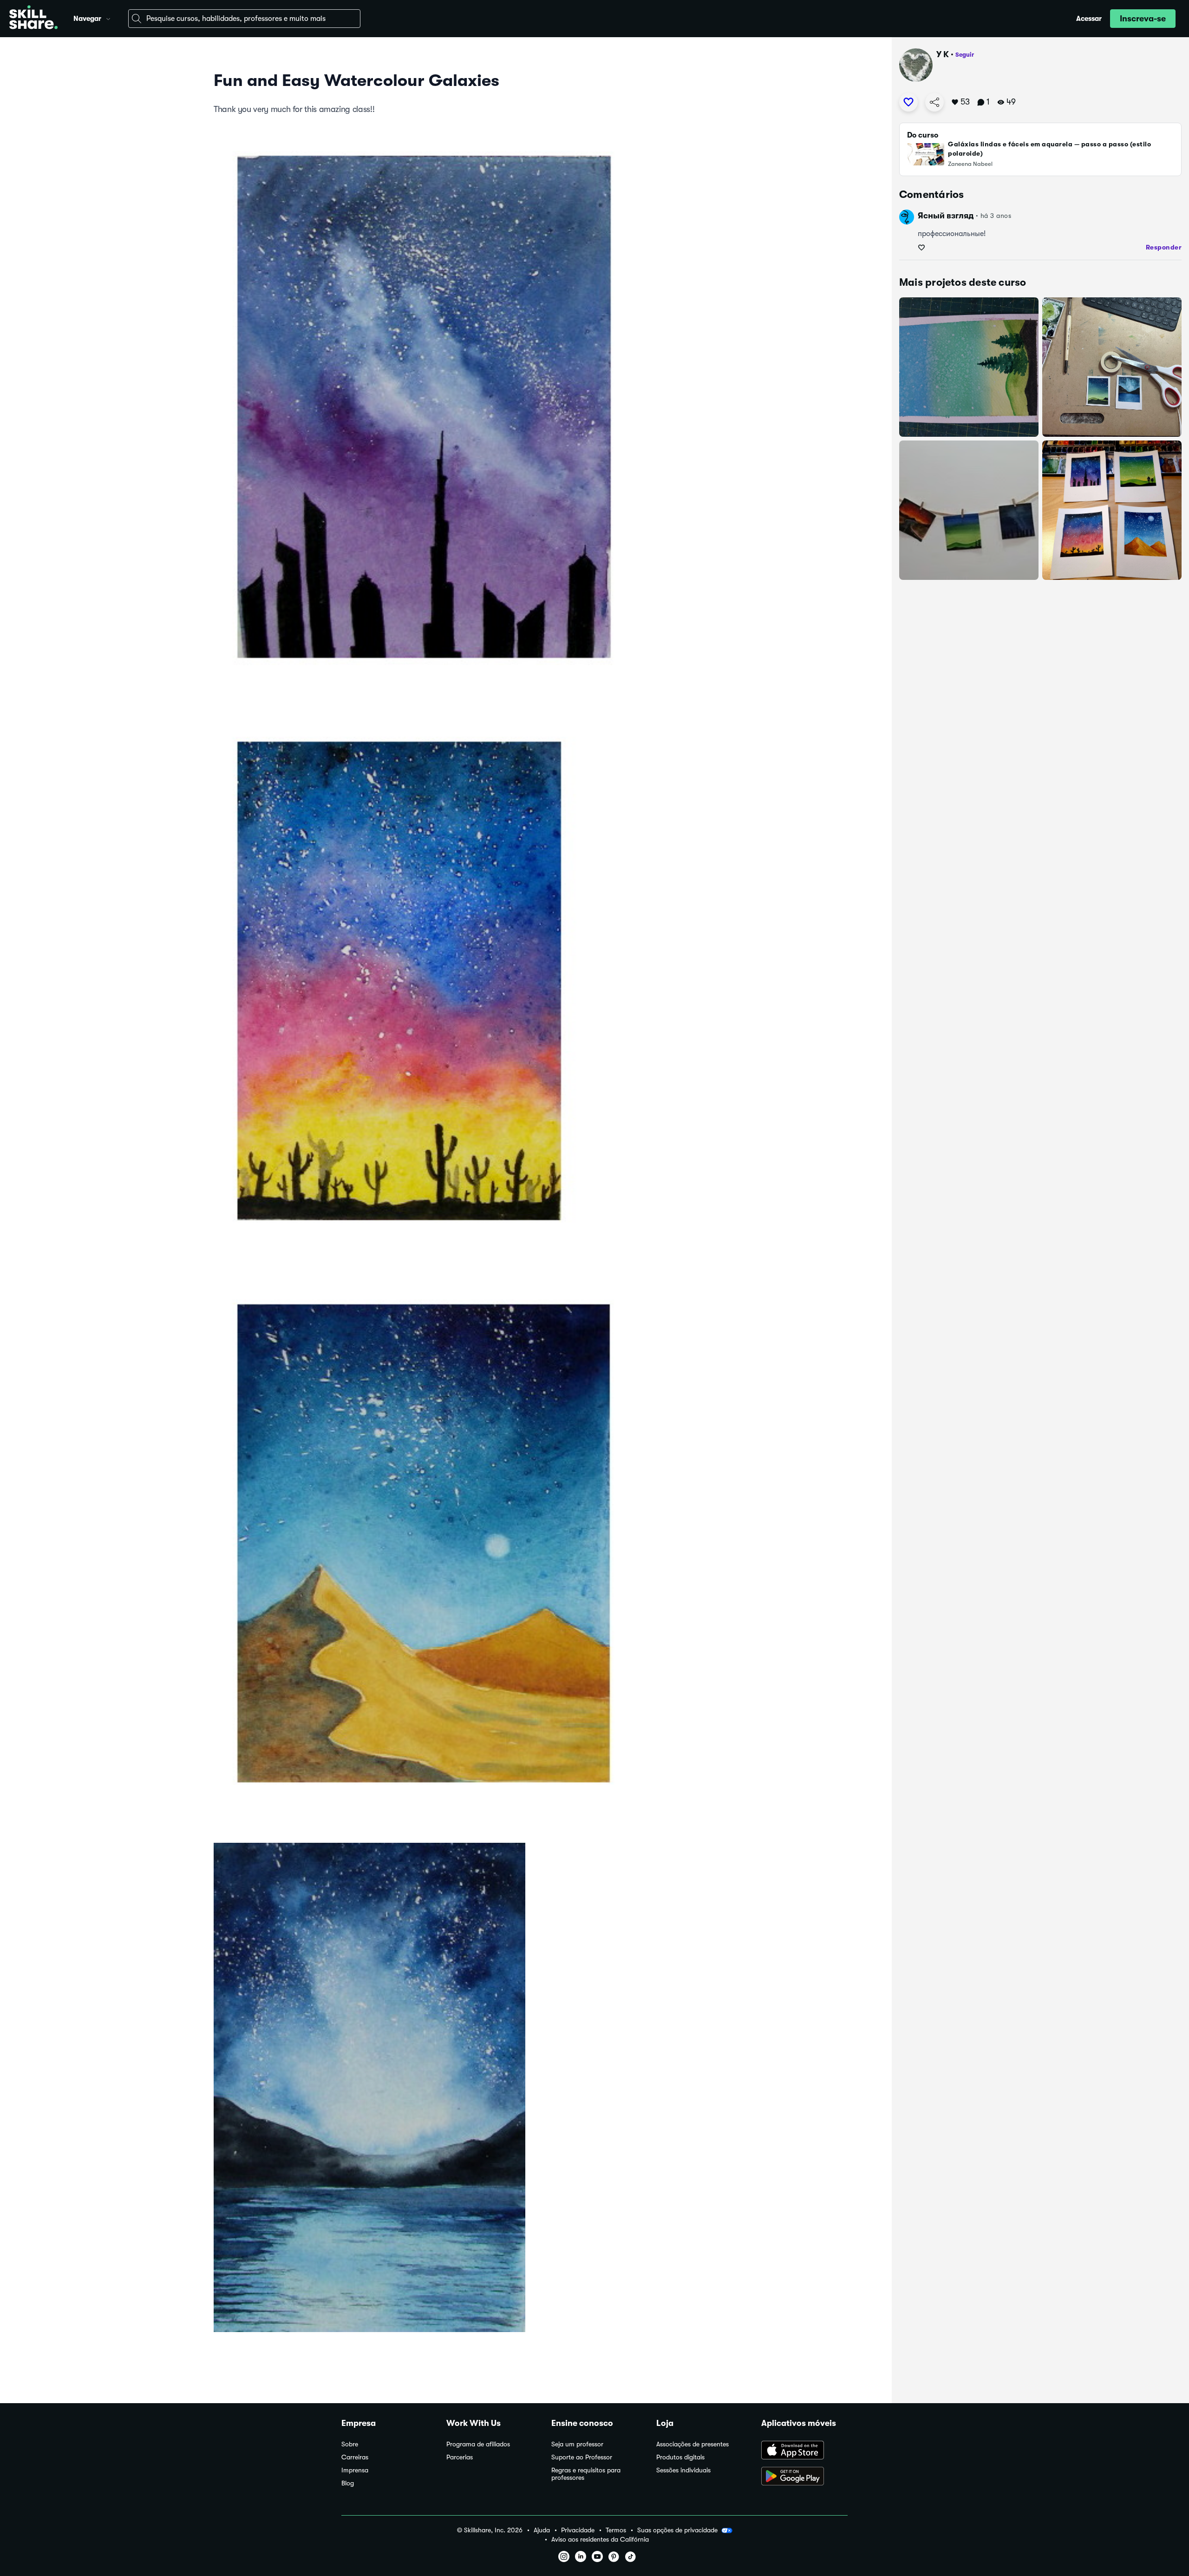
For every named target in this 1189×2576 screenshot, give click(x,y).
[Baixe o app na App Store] (804, 2451)
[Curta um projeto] (908, 102)
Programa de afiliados (478, 2444)
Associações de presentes (692, 2444)
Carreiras (355, 2457)
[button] (108, 18)
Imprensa (355, 2470)
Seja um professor (577, 2444)
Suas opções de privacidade (677, 2530)
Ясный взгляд (946, 216)
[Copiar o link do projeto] (934, 102)
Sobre (350, 2444)
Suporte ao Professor (582, 2457)
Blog (348, 2483)
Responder (1164, 247)
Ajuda (542, 2530)
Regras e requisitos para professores (586, 2474)
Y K (943, 54)
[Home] (33, 19)
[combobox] (244, 19)
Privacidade (578, 2530)
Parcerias (460, 2457)
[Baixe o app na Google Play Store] (804, 2477)
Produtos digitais (680, 2457)
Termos (616, 2530)
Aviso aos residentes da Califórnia (600, 2540)
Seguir (965, 55)
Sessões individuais (683, 2470)
